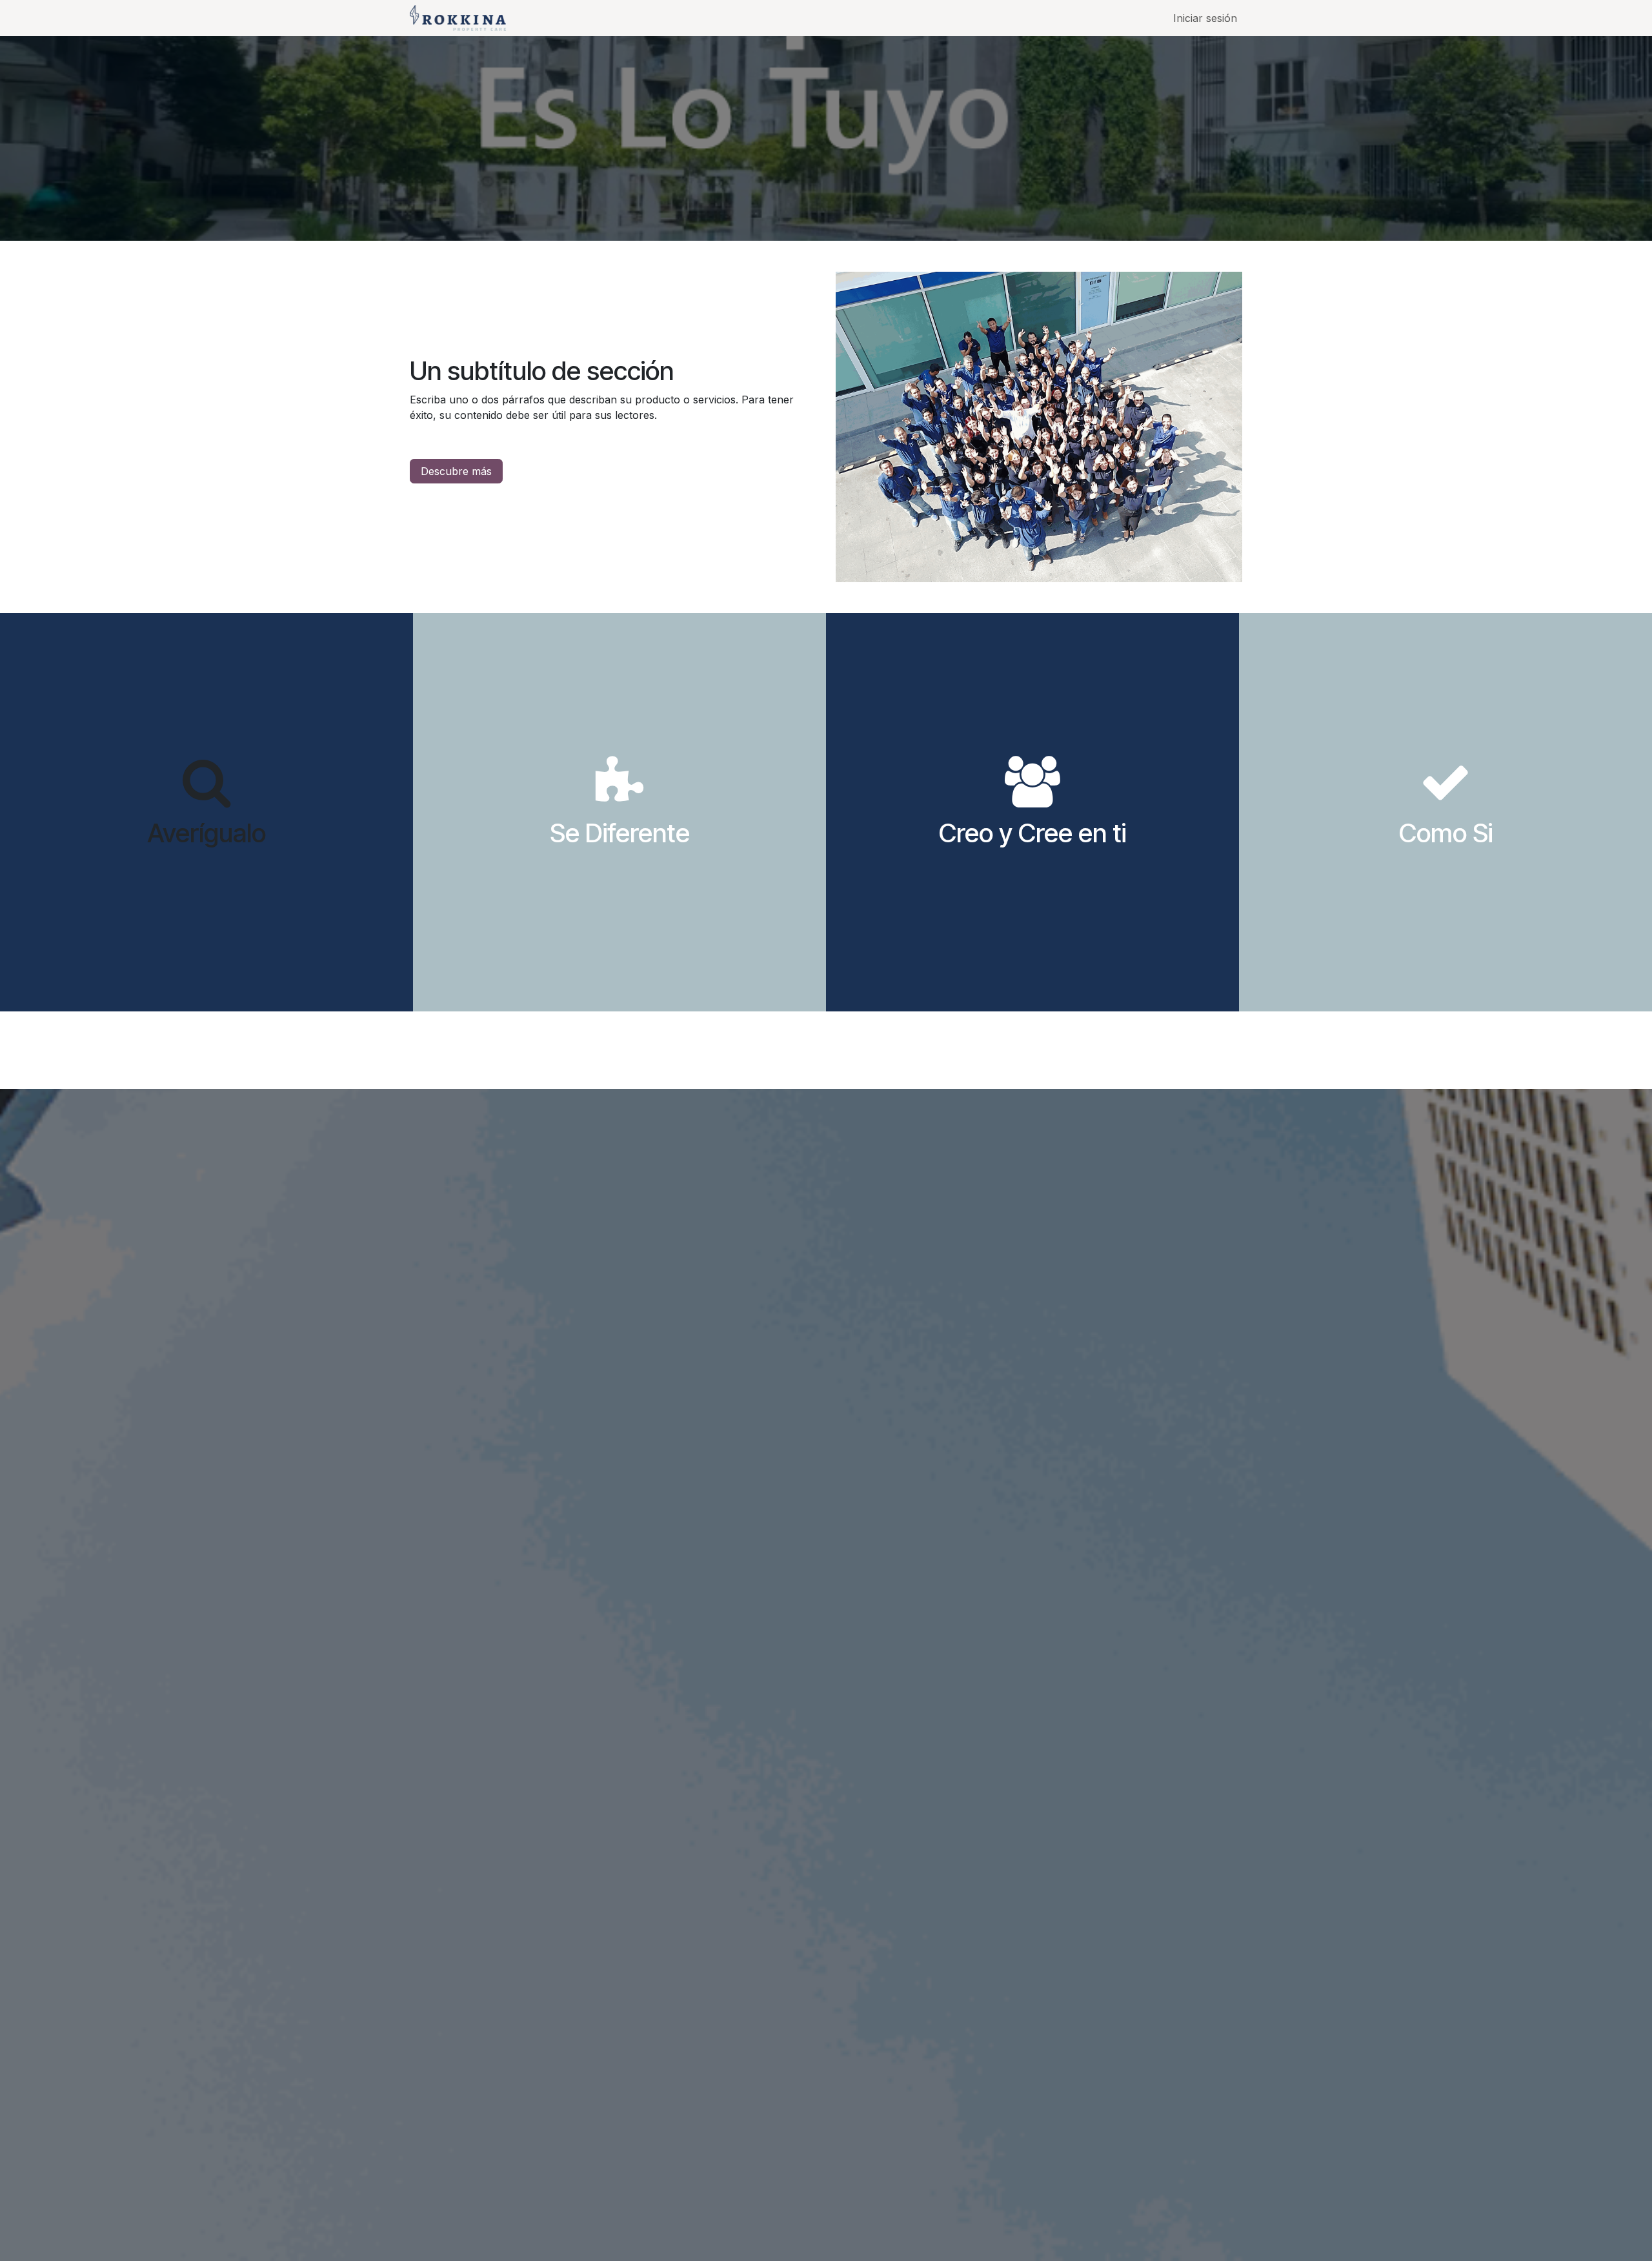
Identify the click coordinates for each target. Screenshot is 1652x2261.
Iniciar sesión (1205, 18)
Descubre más (456, 471)
